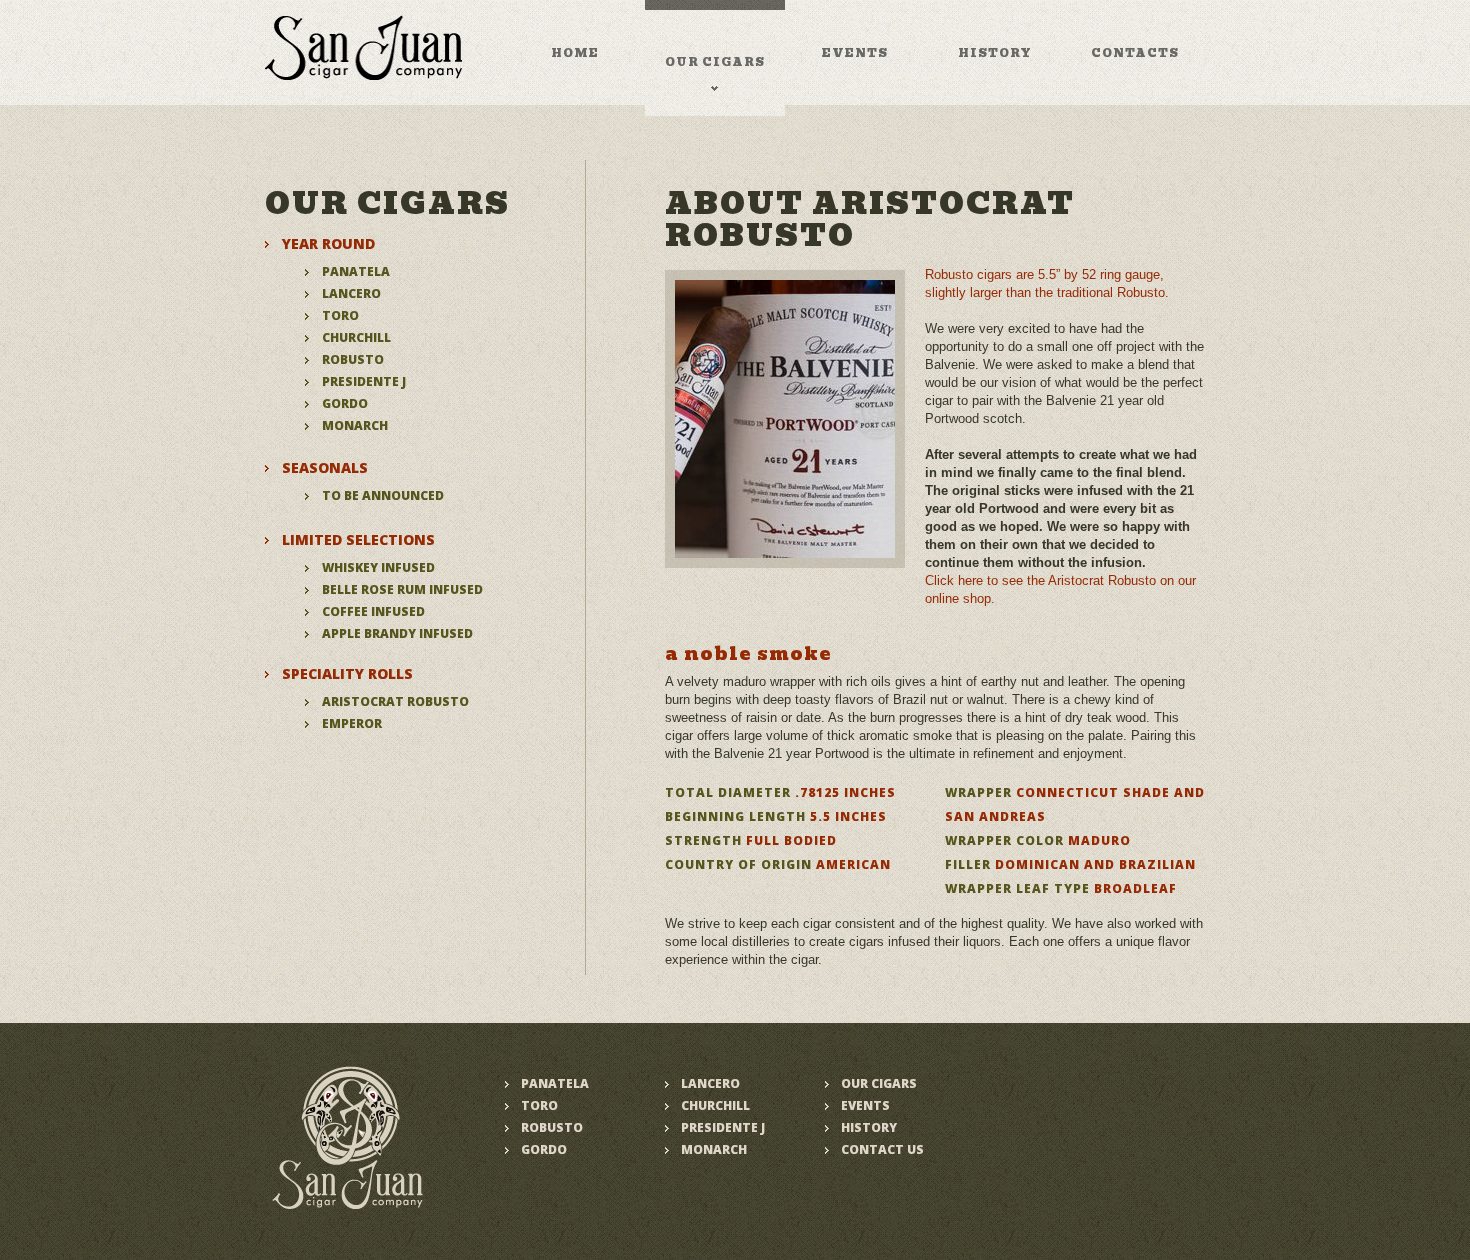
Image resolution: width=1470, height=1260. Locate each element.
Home (575, 53)
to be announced (383, 495)
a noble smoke (748, 653)
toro (340, 315)
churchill (356, 337)
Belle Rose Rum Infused (402, 589)
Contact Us (882, 1149)
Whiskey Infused (378, 567)
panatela (356, 271)
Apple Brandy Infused (397, 633)
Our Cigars (879, 1083)
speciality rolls (347, 673)
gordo (345, 403)
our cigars (715, 62)
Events (865, 1105)
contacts (1135, 53)
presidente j (364, 381)
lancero (351, 293)
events (855, 53)
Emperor (352, 723)
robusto (353, 359)
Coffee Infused (373, 611)
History (869, 1127)
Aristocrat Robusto (395, 701)
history (995, 53)
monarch (355, 425)
